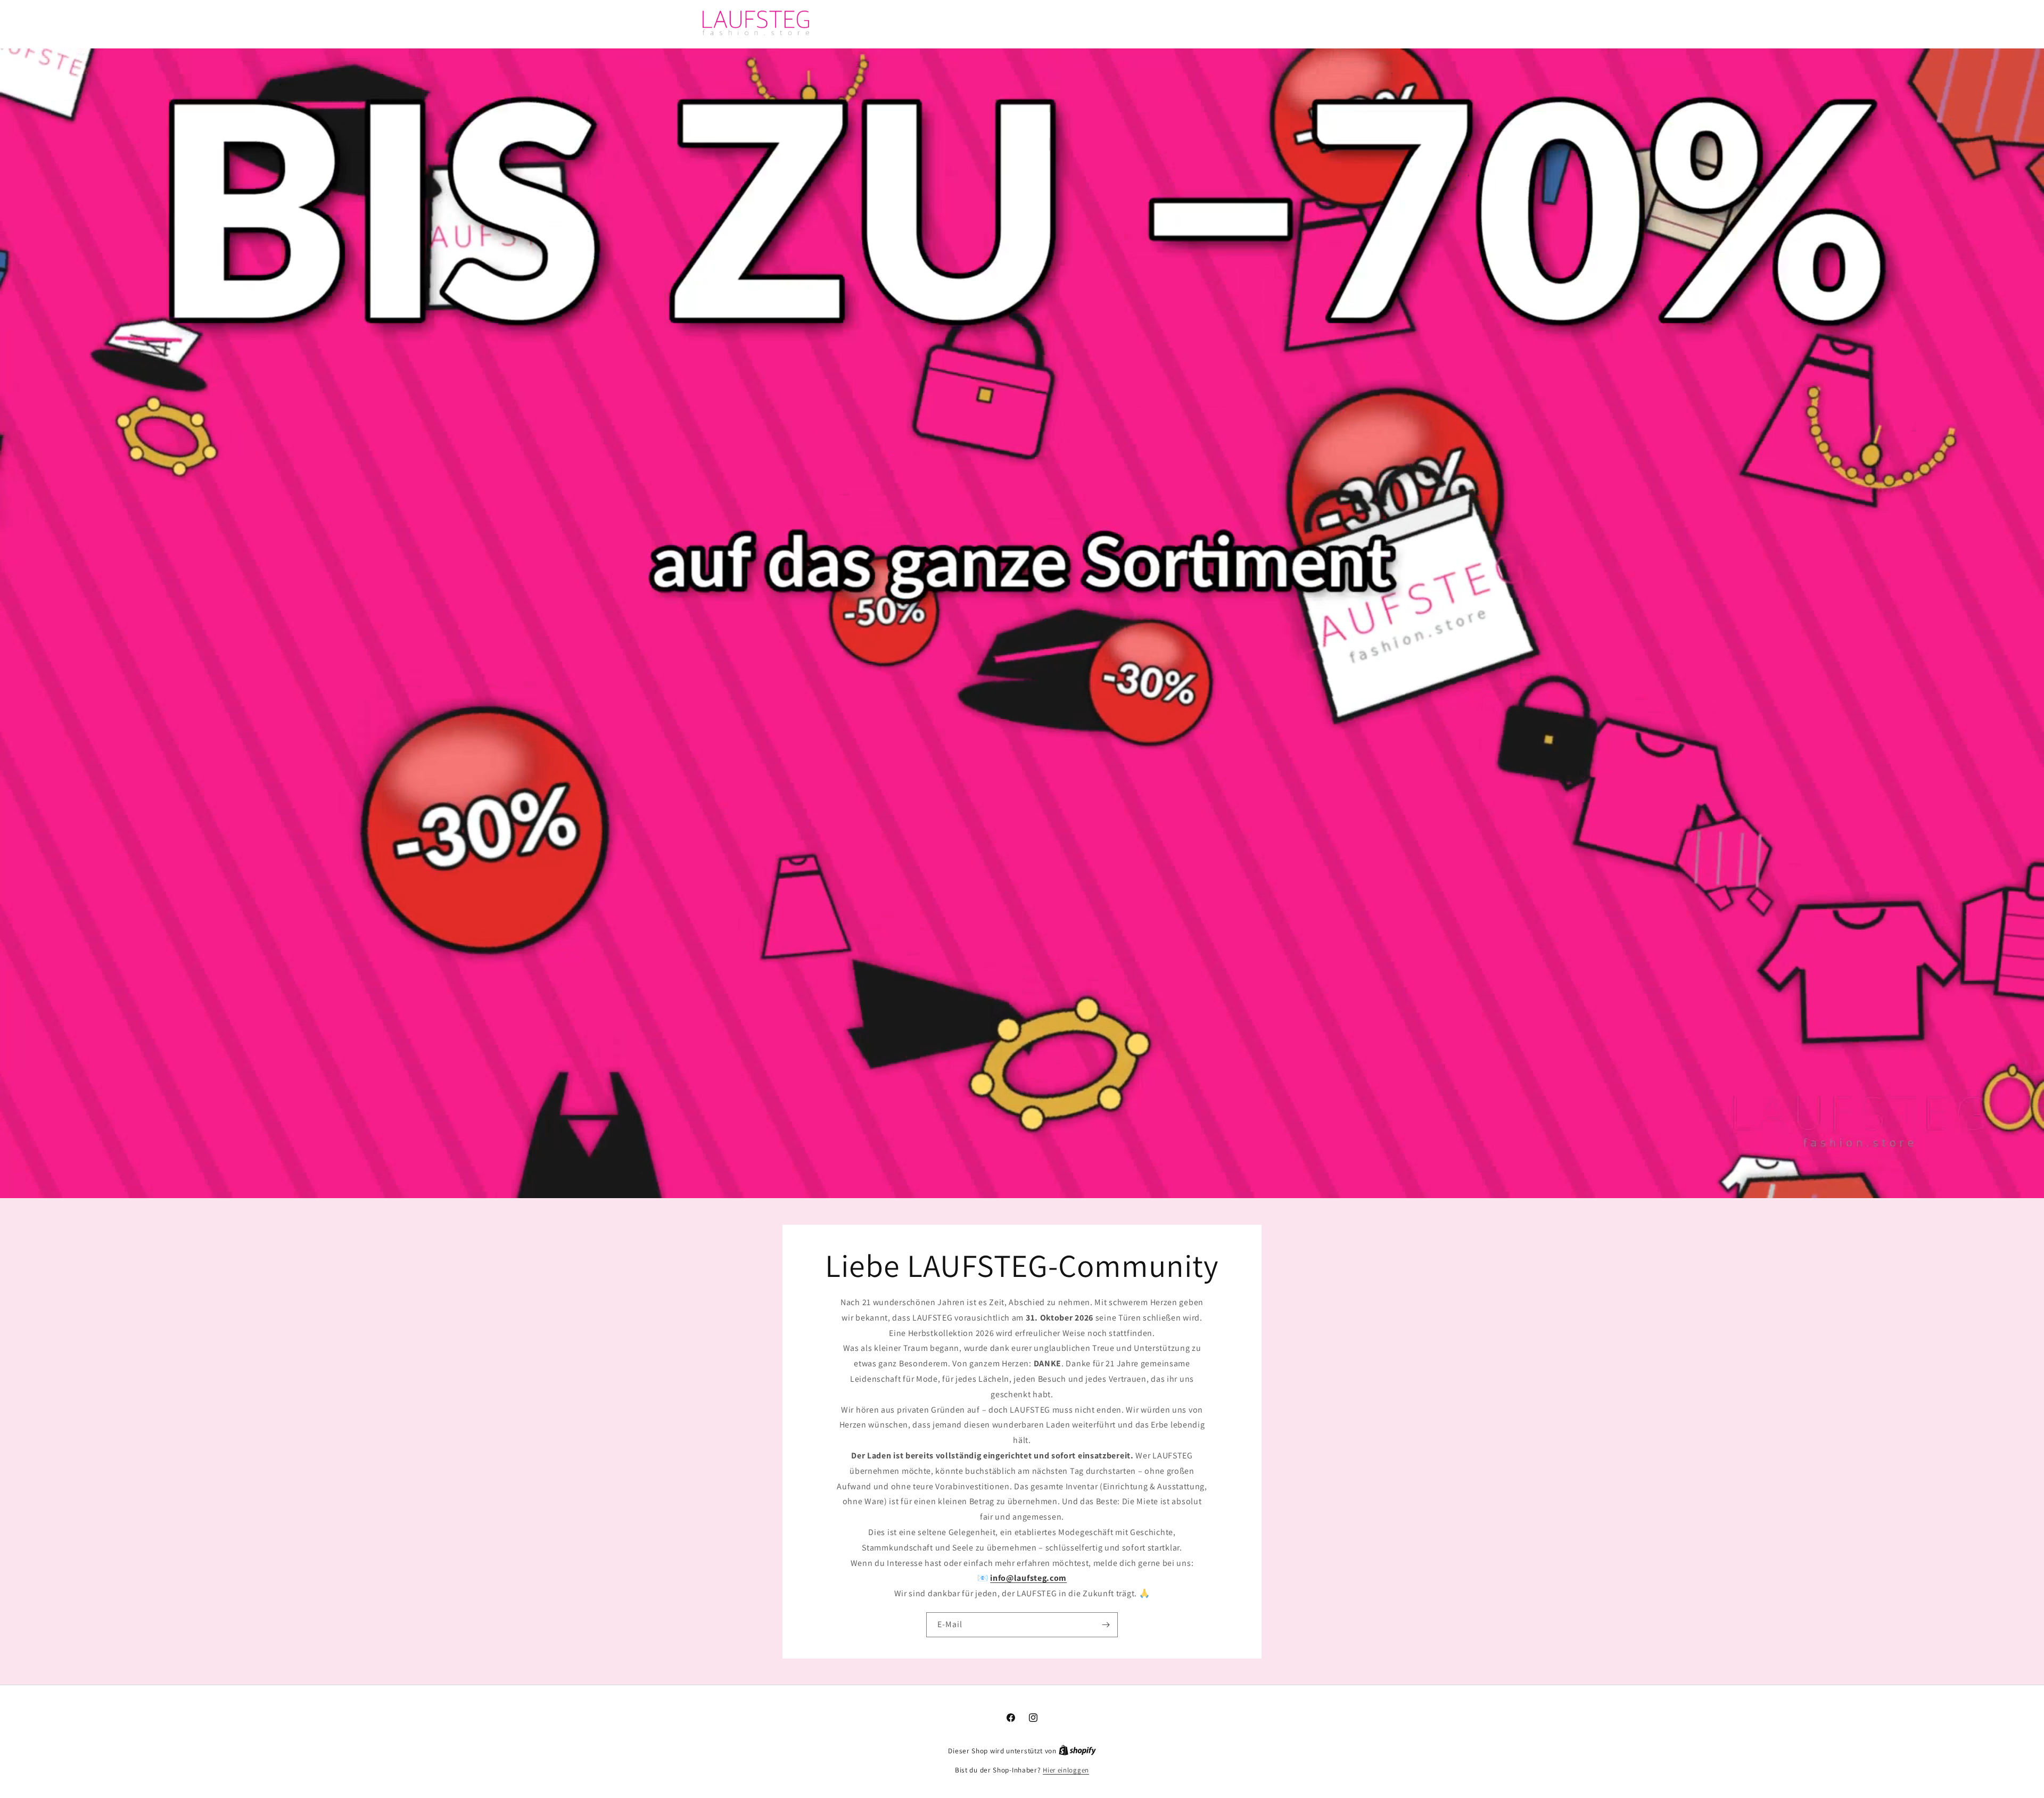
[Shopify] (1077, 1751)
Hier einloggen (1066, 1770)
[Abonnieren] (1106, 1624)
